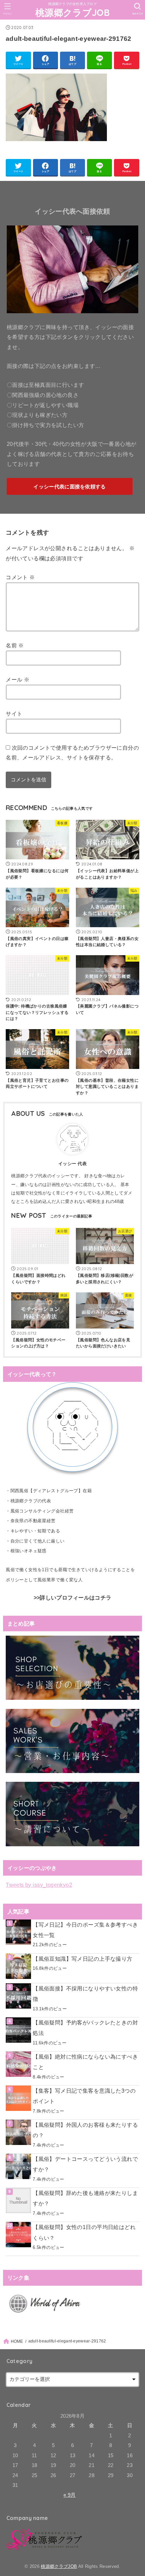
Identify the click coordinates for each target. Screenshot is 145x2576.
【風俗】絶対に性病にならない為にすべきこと (85, 2062)
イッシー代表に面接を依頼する (69, 487)
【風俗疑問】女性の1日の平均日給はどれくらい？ (84, 2232)
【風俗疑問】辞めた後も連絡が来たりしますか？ (85, 2198)
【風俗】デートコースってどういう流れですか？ (85, 2164)
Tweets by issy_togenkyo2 (39, 1885)
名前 (15, 645)
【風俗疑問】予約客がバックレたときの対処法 (85, 2028)
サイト (14, 714)
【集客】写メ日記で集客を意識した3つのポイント (84, 2096)
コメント (20, 577)
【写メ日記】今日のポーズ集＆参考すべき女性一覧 (85, 1930)
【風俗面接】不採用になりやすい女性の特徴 (85, 1994)
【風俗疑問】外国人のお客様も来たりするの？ (85, 2130)
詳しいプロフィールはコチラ (76, 1598)
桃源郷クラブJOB (72, 12)
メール (18, 679)
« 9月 (69, 2495)
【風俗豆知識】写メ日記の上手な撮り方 (82, 1959)
